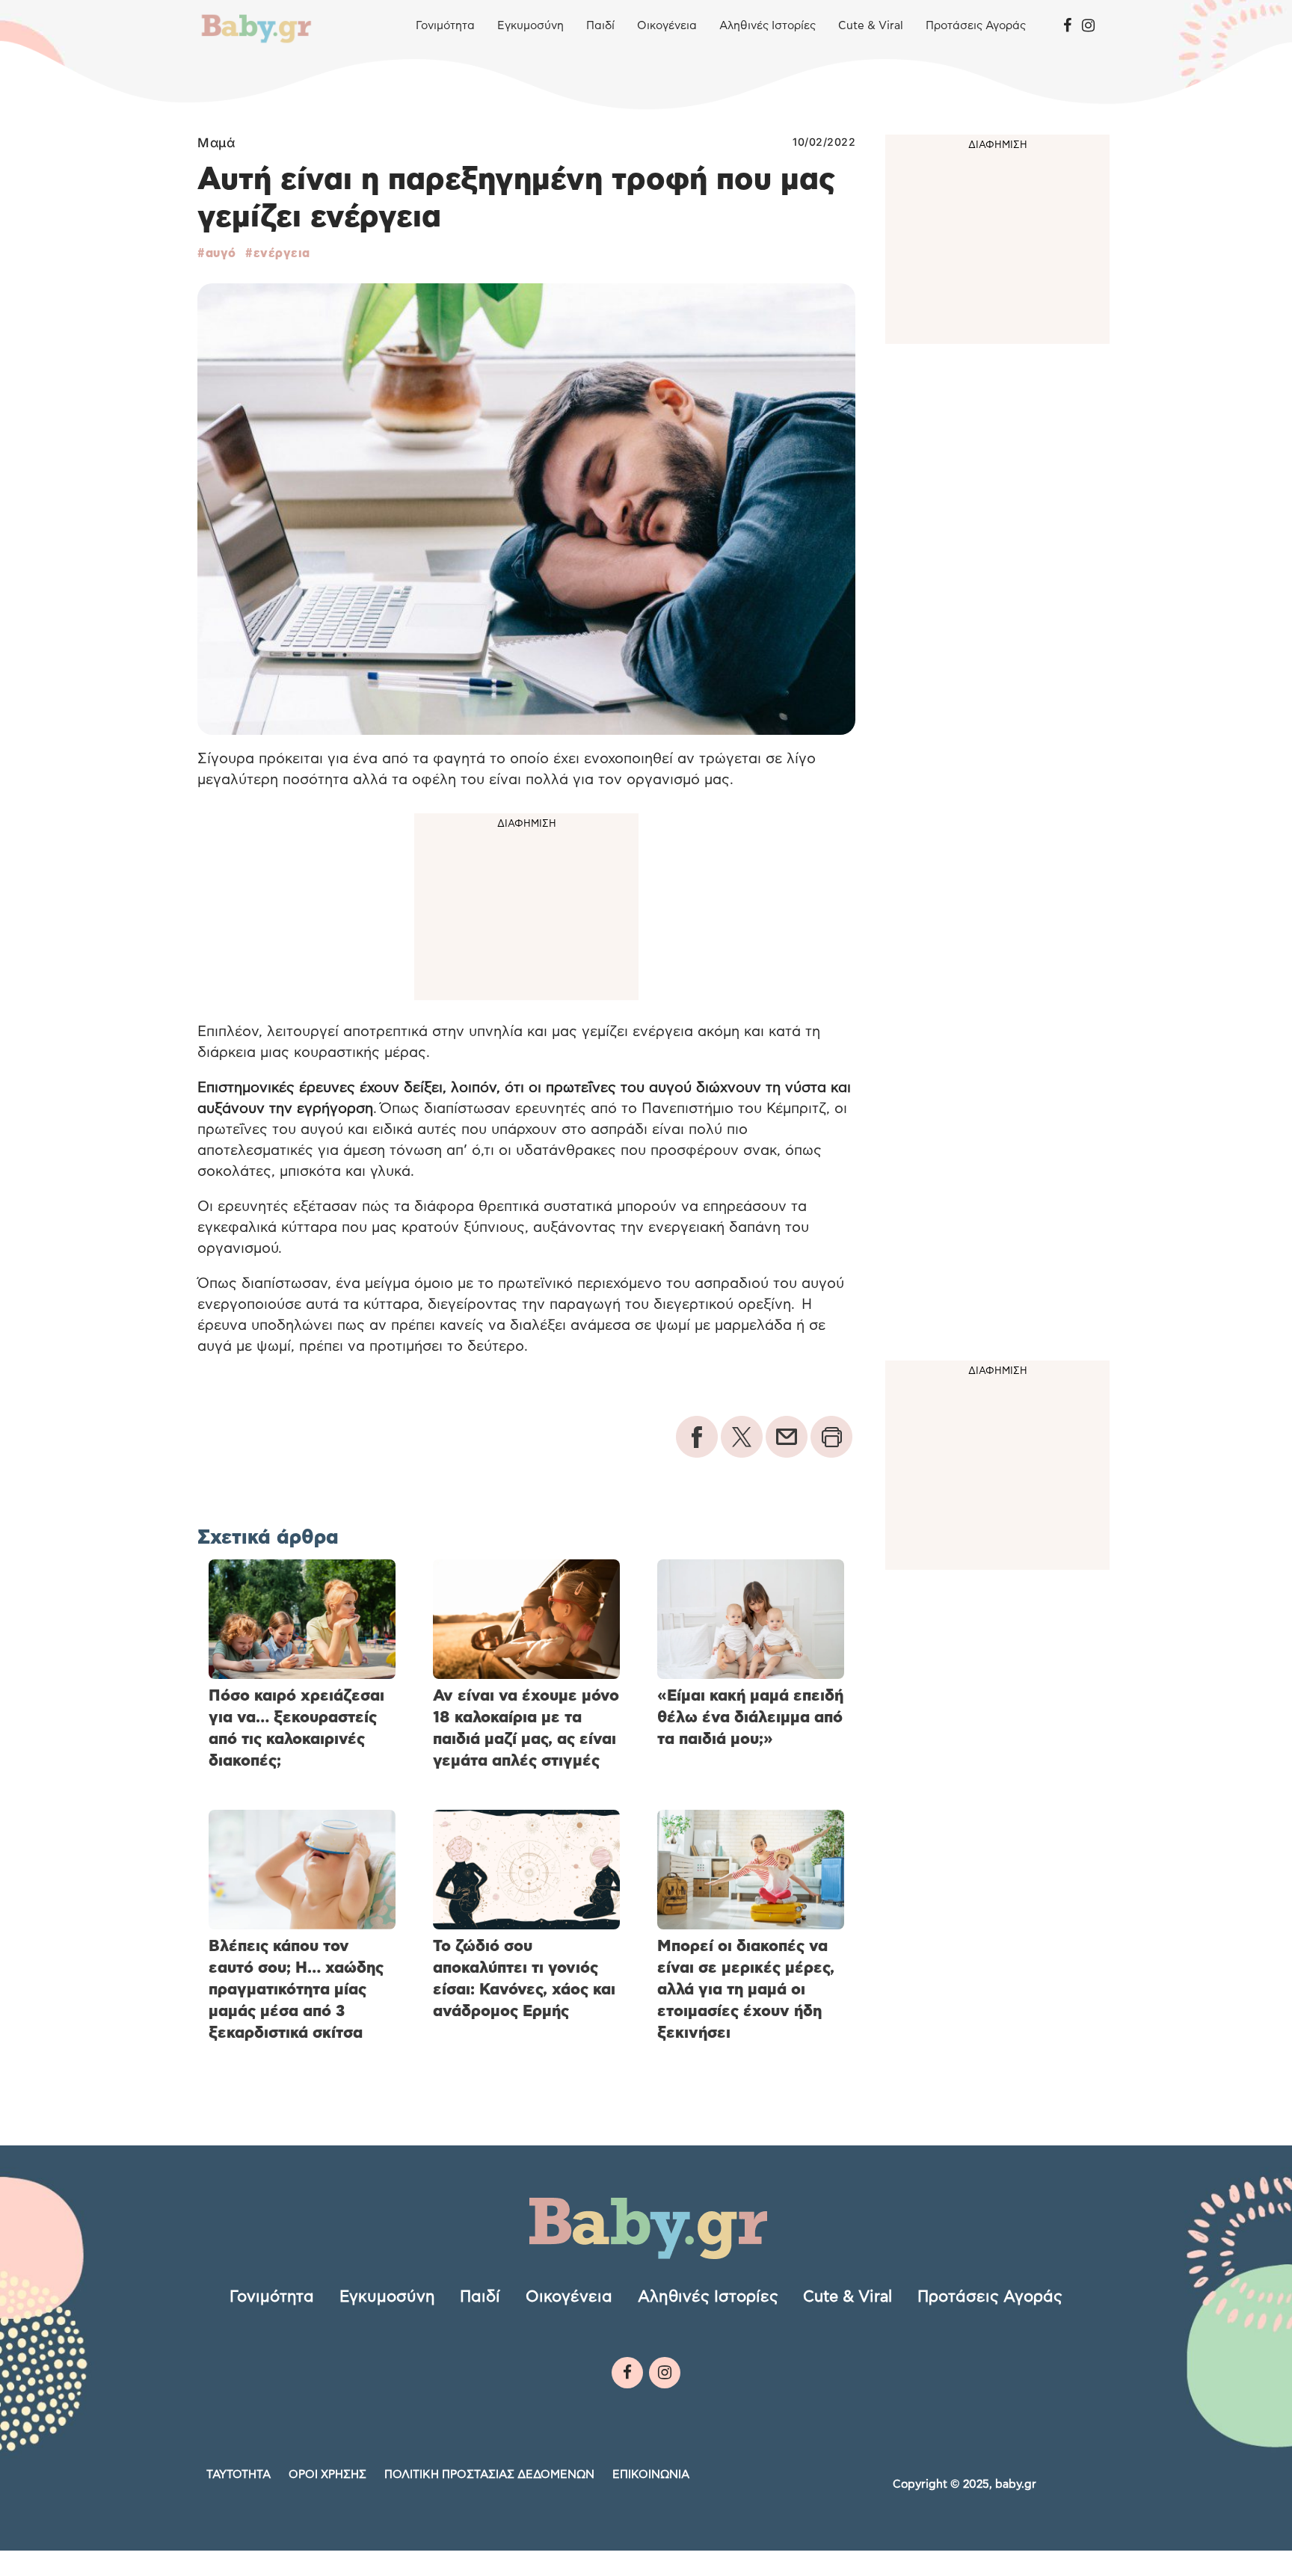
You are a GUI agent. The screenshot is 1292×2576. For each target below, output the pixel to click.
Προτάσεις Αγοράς (976, 26)
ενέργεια (282, 253)
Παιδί (600, 26)
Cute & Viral (871, 26)
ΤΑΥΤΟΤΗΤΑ (239, 2475)
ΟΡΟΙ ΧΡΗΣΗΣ (327, 2475)
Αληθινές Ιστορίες (767, 26)
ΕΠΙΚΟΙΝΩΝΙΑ (651, 2475)
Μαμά (216, 143)
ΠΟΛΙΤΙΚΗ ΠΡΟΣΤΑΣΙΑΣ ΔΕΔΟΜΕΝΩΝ (489, 2475)
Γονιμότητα (445, 26)
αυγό (221, 253)
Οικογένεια (667, 26)
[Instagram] (1088, 26)
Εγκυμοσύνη (530, 26)
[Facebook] (1067, 26)
